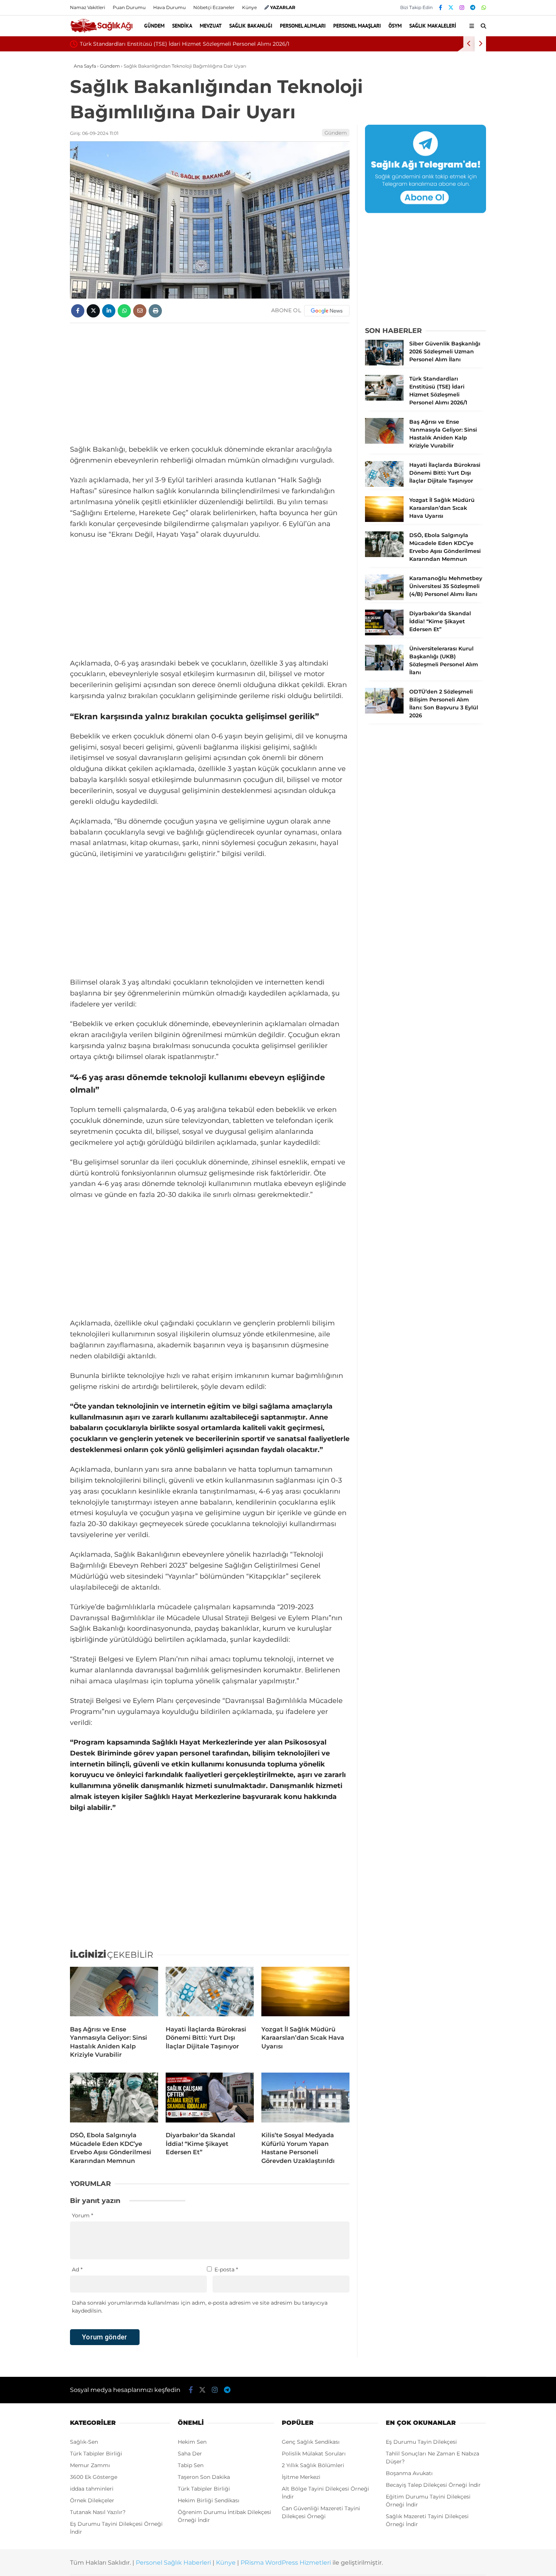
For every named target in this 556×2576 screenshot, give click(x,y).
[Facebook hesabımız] (440, 8)
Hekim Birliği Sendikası (209, 2500)
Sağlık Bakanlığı (251, 26)
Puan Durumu (129, 7)
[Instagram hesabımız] (462, 8)
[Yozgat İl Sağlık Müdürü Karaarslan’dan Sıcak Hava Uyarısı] (305, 1993)
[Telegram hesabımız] (473, 8)
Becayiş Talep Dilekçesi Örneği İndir (433, 2485)
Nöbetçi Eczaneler (214, 7)
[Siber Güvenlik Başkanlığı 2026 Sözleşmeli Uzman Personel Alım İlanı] (384, 364)
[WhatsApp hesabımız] (484, 8)
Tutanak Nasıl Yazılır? (98, 2512)
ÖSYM (395, 26)
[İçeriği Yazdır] (155, 311)
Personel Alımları (303, 26)
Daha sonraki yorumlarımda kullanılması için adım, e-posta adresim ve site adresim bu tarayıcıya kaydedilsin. (200, 2307)
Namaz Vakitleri (88, 7)
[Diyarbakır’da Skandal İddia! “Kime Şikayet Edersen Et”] (210, 2099)
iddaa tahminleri (92, 2489)
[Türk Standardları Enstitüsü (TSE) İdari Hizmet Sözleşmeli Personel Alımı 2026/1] (384, 399)
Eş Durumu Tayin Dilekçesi (421, 2442)
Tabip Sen (191, 2465)
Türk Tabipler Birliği (96, 2454)
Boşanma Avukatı (409, 2473)
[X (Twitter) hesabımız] (451, 8)
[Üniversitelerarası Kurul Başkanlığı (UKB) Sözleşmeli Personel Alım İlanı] (384, 669)
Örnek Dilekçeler (92, 2500)
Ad (77, 2269)
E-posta (226, 2269)
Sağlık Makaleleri (433, 26)
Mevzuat (211, 26)
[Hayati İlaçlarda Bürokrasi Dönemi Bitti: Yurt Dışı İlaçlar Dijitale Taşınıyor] (210, 1993)
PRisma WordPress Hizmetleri (286, 2563)
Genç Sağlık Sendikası (311, 2442)
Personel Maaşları (357, 26)
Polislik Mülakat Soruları (314, 2454)
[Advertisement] (210, 384)
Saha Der (190, 2454)
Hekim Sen (192, 2442)
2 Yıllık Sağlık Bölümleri (313, 2465)
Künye (249, 7)
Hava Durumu (169, 7)
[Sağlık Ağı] (101, 31)
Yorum (82, 2215)
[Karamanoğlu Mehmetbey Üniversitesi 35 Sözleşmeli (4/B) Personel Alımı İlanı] (384, 598)
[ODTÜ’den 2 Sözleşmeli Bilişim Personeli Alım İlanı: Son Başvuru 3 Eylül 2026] (384, 712)
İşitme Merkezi (301, 2477)
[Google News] (327, 311)
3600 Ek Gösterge (94, 2477)
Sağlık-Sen (84, 2442)
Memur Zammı (90, 2465)
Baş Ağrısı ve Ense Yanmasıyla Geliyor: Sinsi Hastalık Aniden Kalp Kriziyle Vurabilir (265, 44)
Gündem (154, 26)
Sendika (182, 26)
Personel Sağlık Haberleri (173, 2563)
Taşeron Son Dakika (204, 2477)
